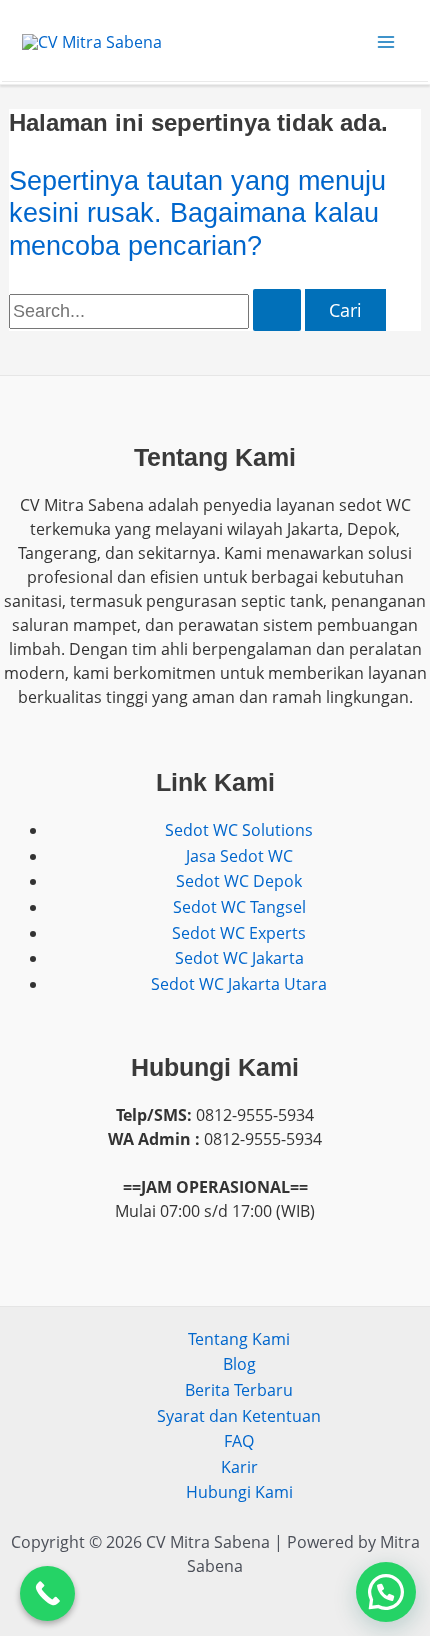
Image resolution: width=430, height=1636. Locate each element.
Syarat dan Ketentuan (239, 1416)
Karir (239, 1467)
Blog (239, 1364)
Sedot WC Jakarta (239, 958)
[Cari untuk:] (157, 311)
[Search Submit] (277, 310)
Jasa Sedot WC (239, 856)
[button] (386, 1592)
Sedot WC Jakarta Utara (239, 984)
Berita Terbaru (239, 1390)
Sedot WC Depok (239, 881)
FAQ (239, 1441)
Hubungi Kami (239, 1492)
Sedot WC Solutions (239, 830)
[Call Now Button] (47, 1593)
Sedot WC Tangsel (239, 907)
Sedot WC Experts (239, 933)
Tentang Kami (239, 1339)
